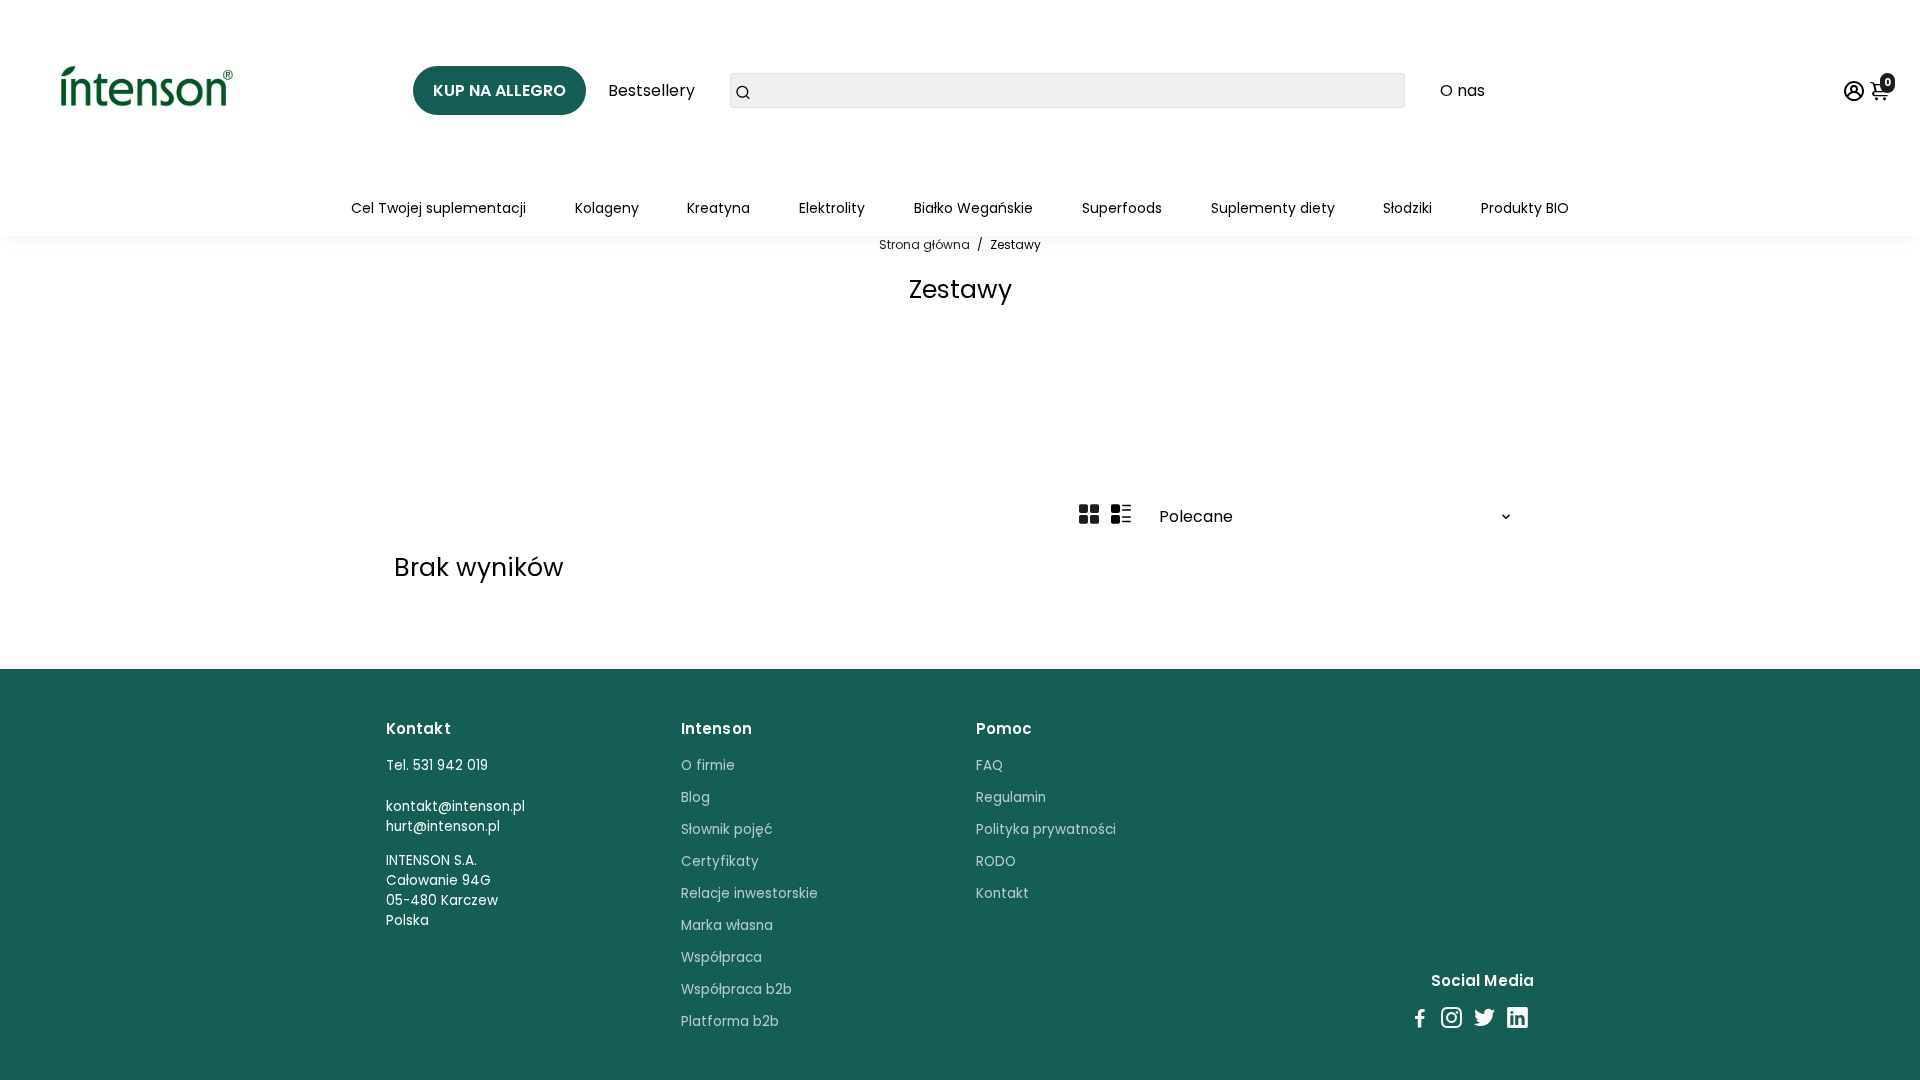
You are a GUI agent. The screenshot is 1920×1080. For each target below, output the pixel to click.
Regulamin (1011, 797)
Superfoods (1122, 208)
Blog (695, 797)
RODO (996, 861)
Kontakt (1002, 893)
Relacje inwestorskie (749, 893)
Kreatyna (718, 208)
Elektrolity (832, 208)
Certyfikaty (720, 861)
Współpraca (721, 957)
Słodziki (1407, 208)
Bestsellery (651, 90)
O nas (1462, 90)
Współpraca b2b (736, 989)
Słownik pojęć (727, 829)
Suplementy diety (1273, 208)
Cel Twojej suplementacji (438, 208)
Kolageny (607, 208)
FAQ (989, 765)
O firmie (708, 765)
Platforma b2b (730, 1021)
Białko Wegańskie (973, 208)
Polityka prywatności (1046, 829)
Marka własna (727, 925)
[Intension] (153, 90)
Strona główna (924, 244)
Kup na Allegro (499, 90)
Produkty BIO (1525, 208)
